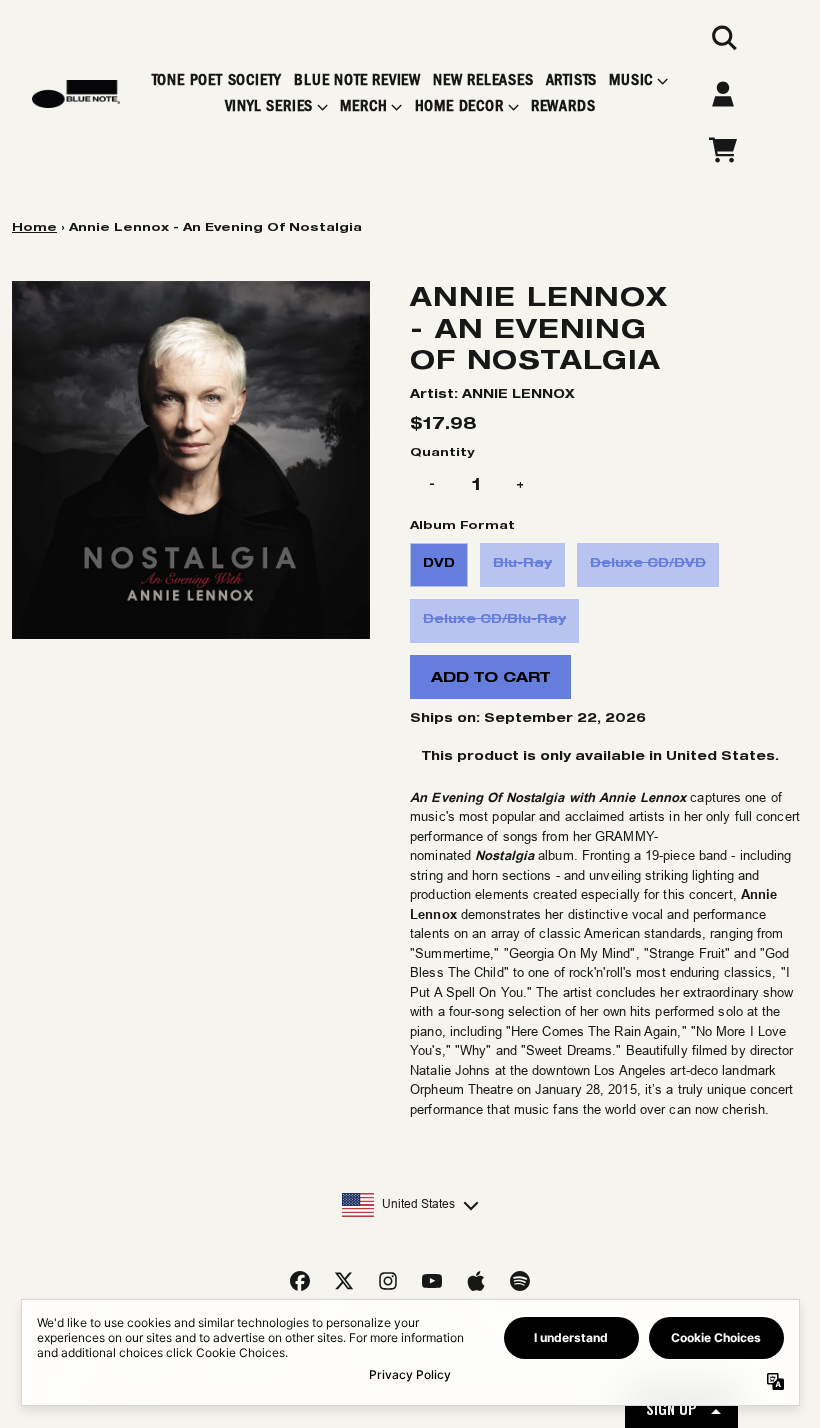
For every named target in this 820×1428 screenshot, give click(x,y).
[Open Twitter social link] (344, 1281)
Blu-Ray (522, 562)
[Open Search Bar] (723, 38)
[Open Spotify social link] (520, 1281)
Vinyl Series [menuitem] (269, 106)
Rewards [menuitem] (563, 106)
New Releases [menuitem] (483, 80)
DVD (439, 562)
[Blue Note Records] (76, 94)
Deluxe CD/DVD (648, 562)
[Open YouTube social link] (432, 1281)
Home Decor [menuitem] (459, 106)
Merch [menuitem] (363, 106)
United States (418, 1204)
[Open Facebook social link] (300, 1281)
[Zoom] (191, 460)
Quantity (442, 451)
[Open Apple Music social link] (476, 1281)
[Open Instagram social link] (388, 1281)
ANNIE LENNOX (518, 393)
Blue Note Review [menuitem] (357, 80)
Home (34, 226)
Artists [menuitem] (572, 80)
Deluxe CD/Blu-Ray (494, 618)
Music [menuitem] (631, 80)
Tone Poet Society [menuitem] (217, 80)
